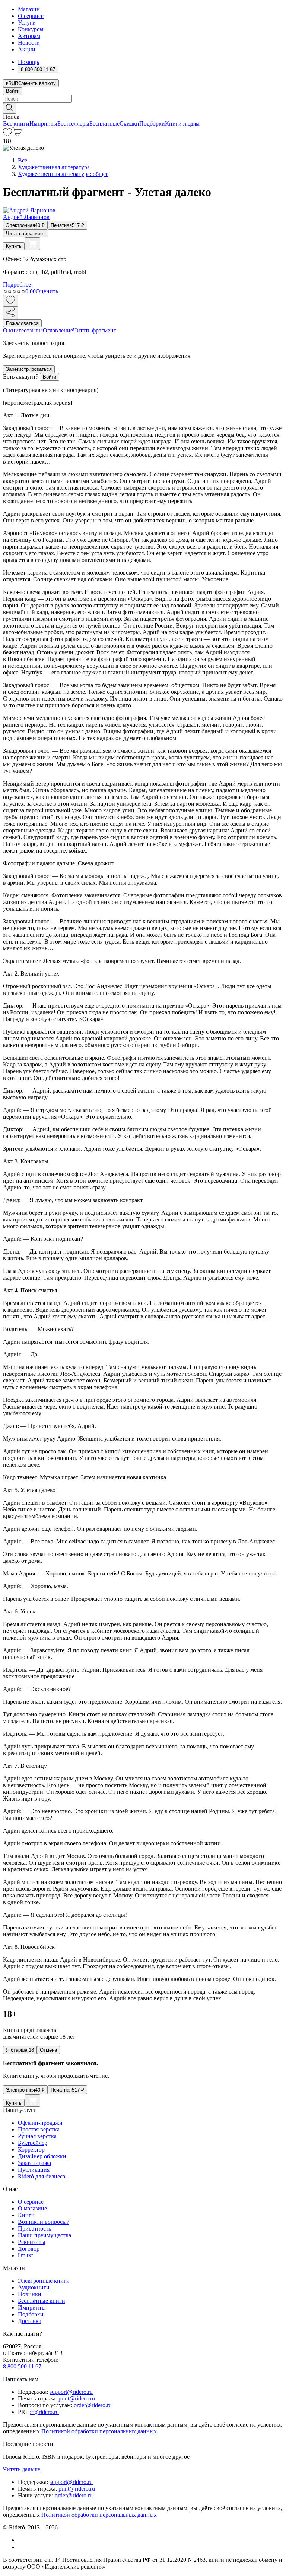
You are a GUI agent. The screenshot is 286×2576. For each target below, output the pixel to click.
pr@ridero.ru (44, 2412)
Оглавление (58, 330)
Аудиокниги (34, 2287)
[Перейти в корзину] (17, 134)
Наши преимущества (45, 2235)
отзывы (33, 330)
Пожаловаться (22, 323)
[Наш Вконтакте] (22, 2540)
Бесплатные (104, 124)
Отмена (48, 2050)
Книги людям (182, 124)
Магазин (29, 9)
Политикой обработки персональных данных (99, 2431)
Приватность (34, 2229)
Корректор (31, 2150)
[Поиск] (10, 108)
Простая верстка (39, 2129)
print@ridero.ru (77, 2398)
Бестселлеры (73, 124)
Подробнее (17, 285)
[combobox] (143, 99)
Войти (13, 91)
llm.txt (25, 2255)
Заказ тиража (34, 2163)
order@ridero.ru (93, 2405)
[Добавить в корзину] (32, 244)
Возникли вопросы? (44, 2222)
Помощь (28, 62)
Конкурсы (31, 29)
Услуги (27, 23)
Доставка (30, 2321)
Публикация (34, 2170)
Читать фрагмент (26, 233)
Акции (27, 49)
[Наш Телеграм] (21, 2547)
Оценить (47, 291)
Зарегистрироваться (29, 369)
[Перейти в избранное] (7, 134)
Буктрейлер (33, 2143)
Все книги (16, 124)
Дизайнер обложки (42, 2156)
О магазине (32, 2208)
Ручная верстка (37, 2136)
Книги (26, 2215)
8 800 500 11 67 (22, 2366)
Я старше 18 (20, 2050)
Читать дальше (22, 2469)
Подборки (152, 124)
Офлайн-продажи (40, 2123)
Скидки (129, 124)
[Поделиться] (10, 313)
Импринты (43, 124)
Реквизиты (32, 2242)
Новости (29, 43)
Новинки (30, 2294)
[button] (143, 108)
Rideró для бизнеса (42, 2176)
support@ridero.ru (71, 2392)
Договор (29, 2249)
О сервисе (31, 16)
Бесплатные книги (42, 2301)
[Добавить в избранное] (10, 301)
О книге (13, 330)
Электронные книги (44, 2281)
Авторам (29, 36)
